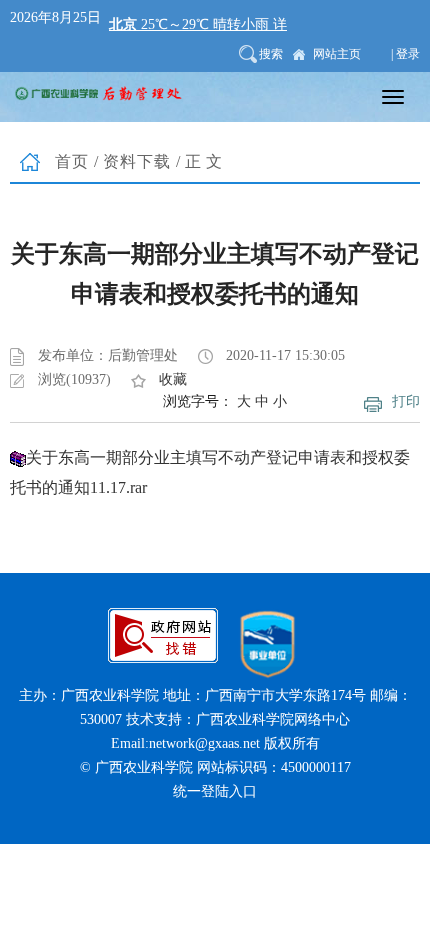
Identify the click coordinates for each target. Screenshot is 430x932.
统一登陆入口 (215, 791)
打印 (406, 401)
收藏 (173, 379)
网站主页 (337, 54)
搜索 (271, 54)
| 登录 (405, 54)
